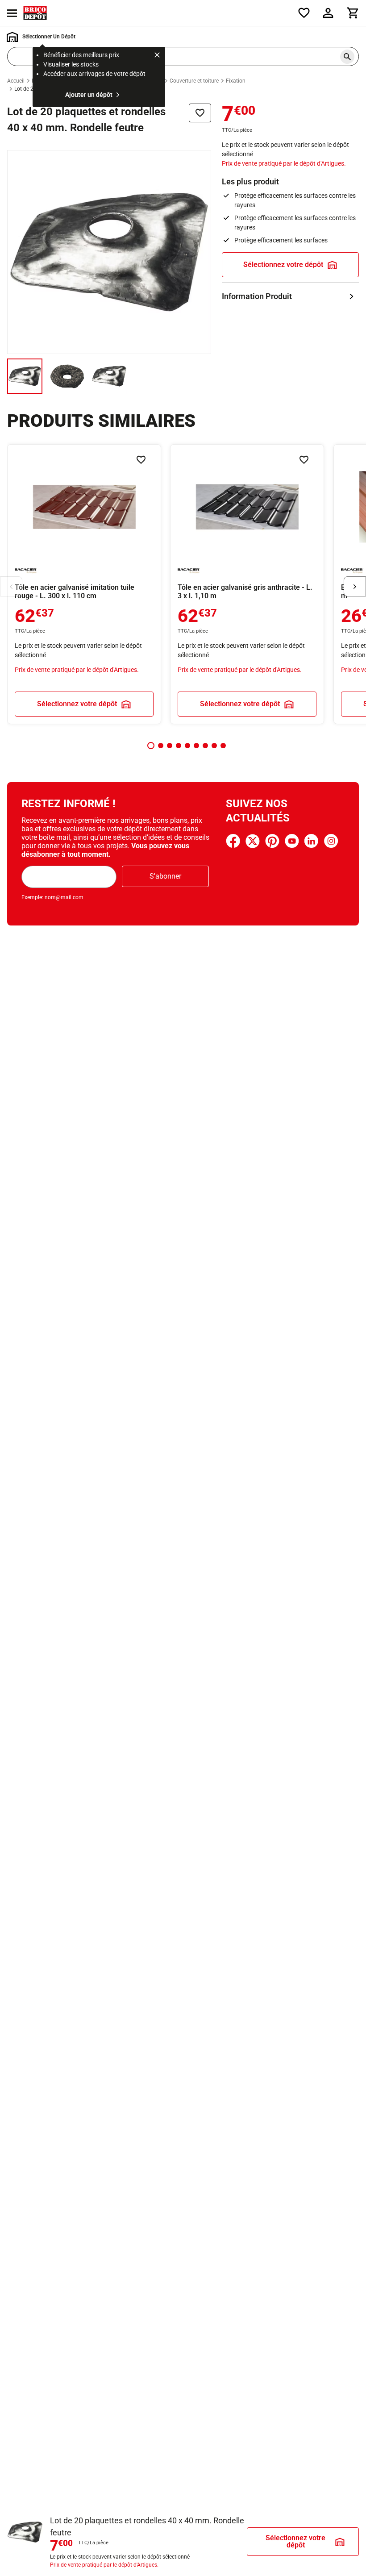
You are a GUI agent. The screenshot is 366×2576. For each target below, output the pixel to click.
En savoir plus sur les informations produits (290, 296)
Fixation (236, 81)
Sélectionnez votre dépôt (283, 265)
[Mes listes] (304, 13)
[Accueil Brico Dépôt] (35, 13)
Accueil (16, 81)
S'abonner (165, 876)
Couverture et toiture (194, 81)
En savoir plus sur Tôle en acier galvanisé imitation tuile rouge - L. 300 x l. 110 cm (84, 584)
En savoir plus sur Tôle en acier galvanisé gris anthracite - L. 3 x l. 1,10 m (247, 584)
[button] (151, 746)
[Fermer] (157, 56)
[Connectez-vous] (328, 13)
